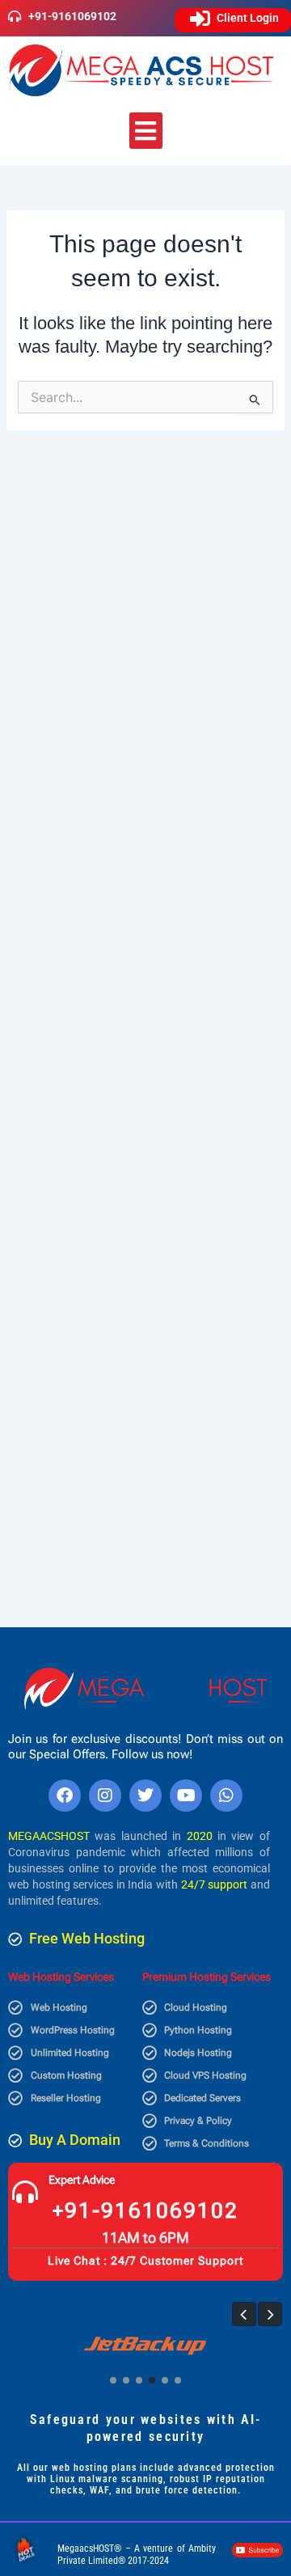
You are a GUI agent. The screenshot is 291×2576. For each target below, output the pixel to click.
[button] (146, 131)
